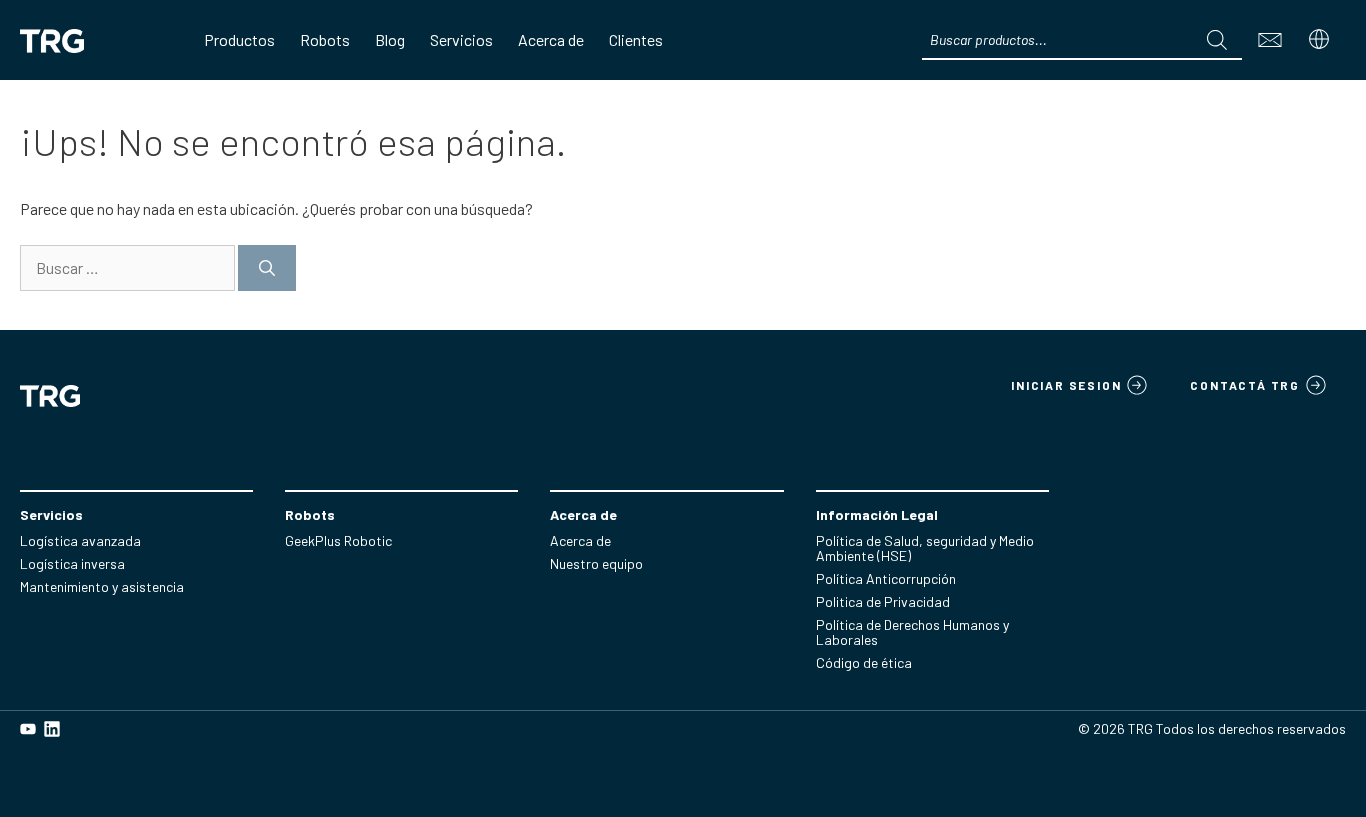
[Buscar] (267, 268)
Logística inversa (72, 563)
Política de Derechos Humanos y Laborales (912, 632)
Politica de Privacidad (883, 601)
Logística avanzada (80, 540)
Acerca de (580, 540)
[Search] (1217, 40)
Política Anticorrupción (886, 578)
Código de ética (864, 662)
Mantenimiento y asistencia (102, 586)
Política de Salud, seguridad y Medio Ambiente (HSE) (925, 548)
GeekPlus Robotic (338, 540)
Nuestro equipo (596, 563)
